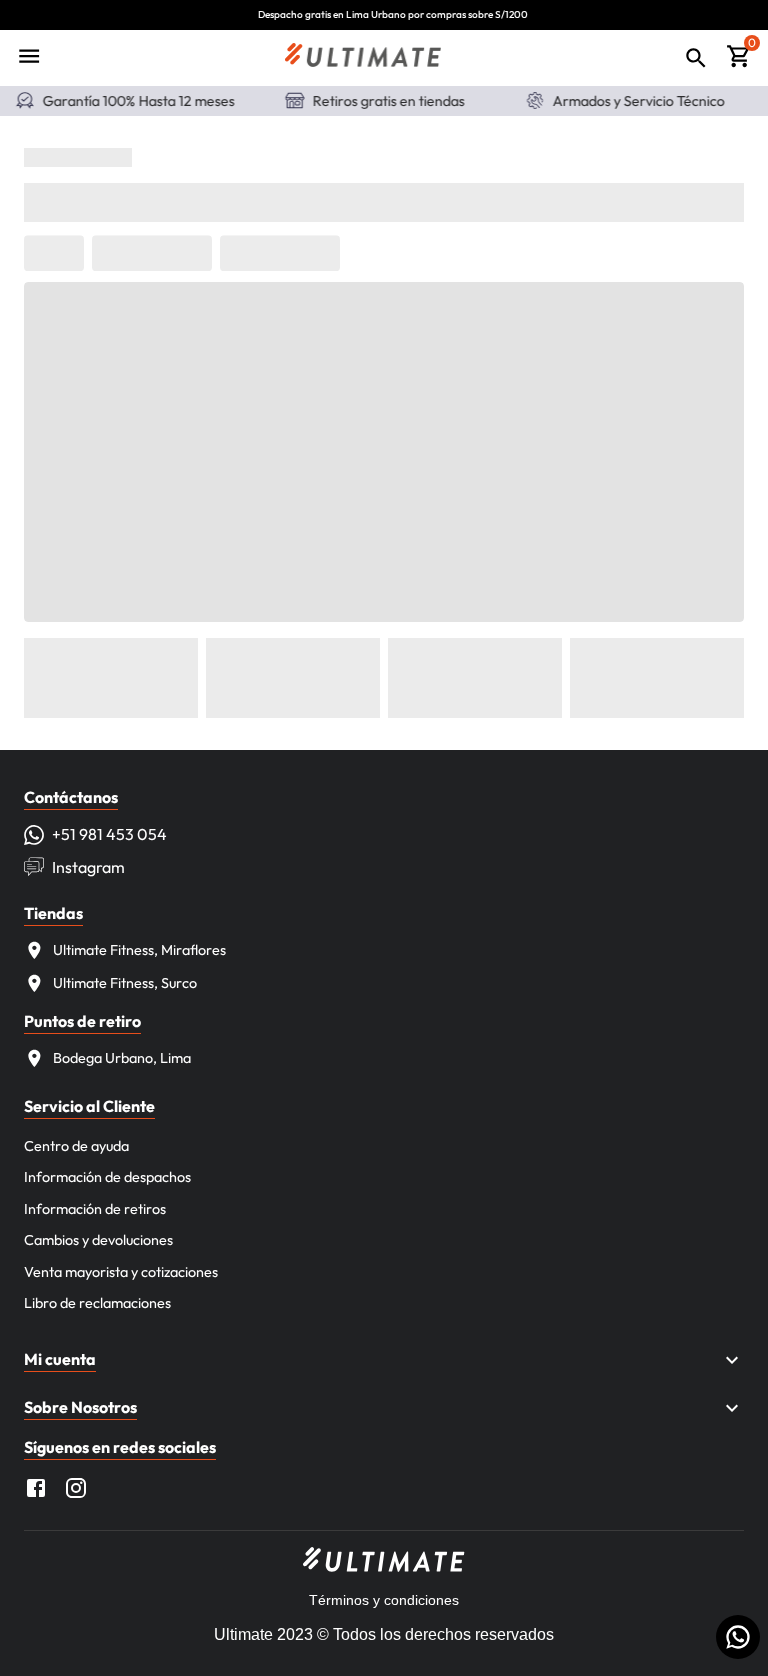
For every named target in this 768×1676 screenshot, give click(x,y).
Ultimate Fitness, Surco (125, 983)
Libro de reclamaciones (97, 1303)
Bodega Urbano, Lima (122, 1058)
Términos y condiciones (384, 1600)
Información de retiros (95, 1209)
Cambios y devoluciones (98, 1240)
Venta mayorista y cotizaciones (121, 1272)
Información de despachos (107, 1177)
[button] (384, 1360)
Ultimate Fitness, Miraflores (139, 950)
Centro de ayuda (76, 1146)
